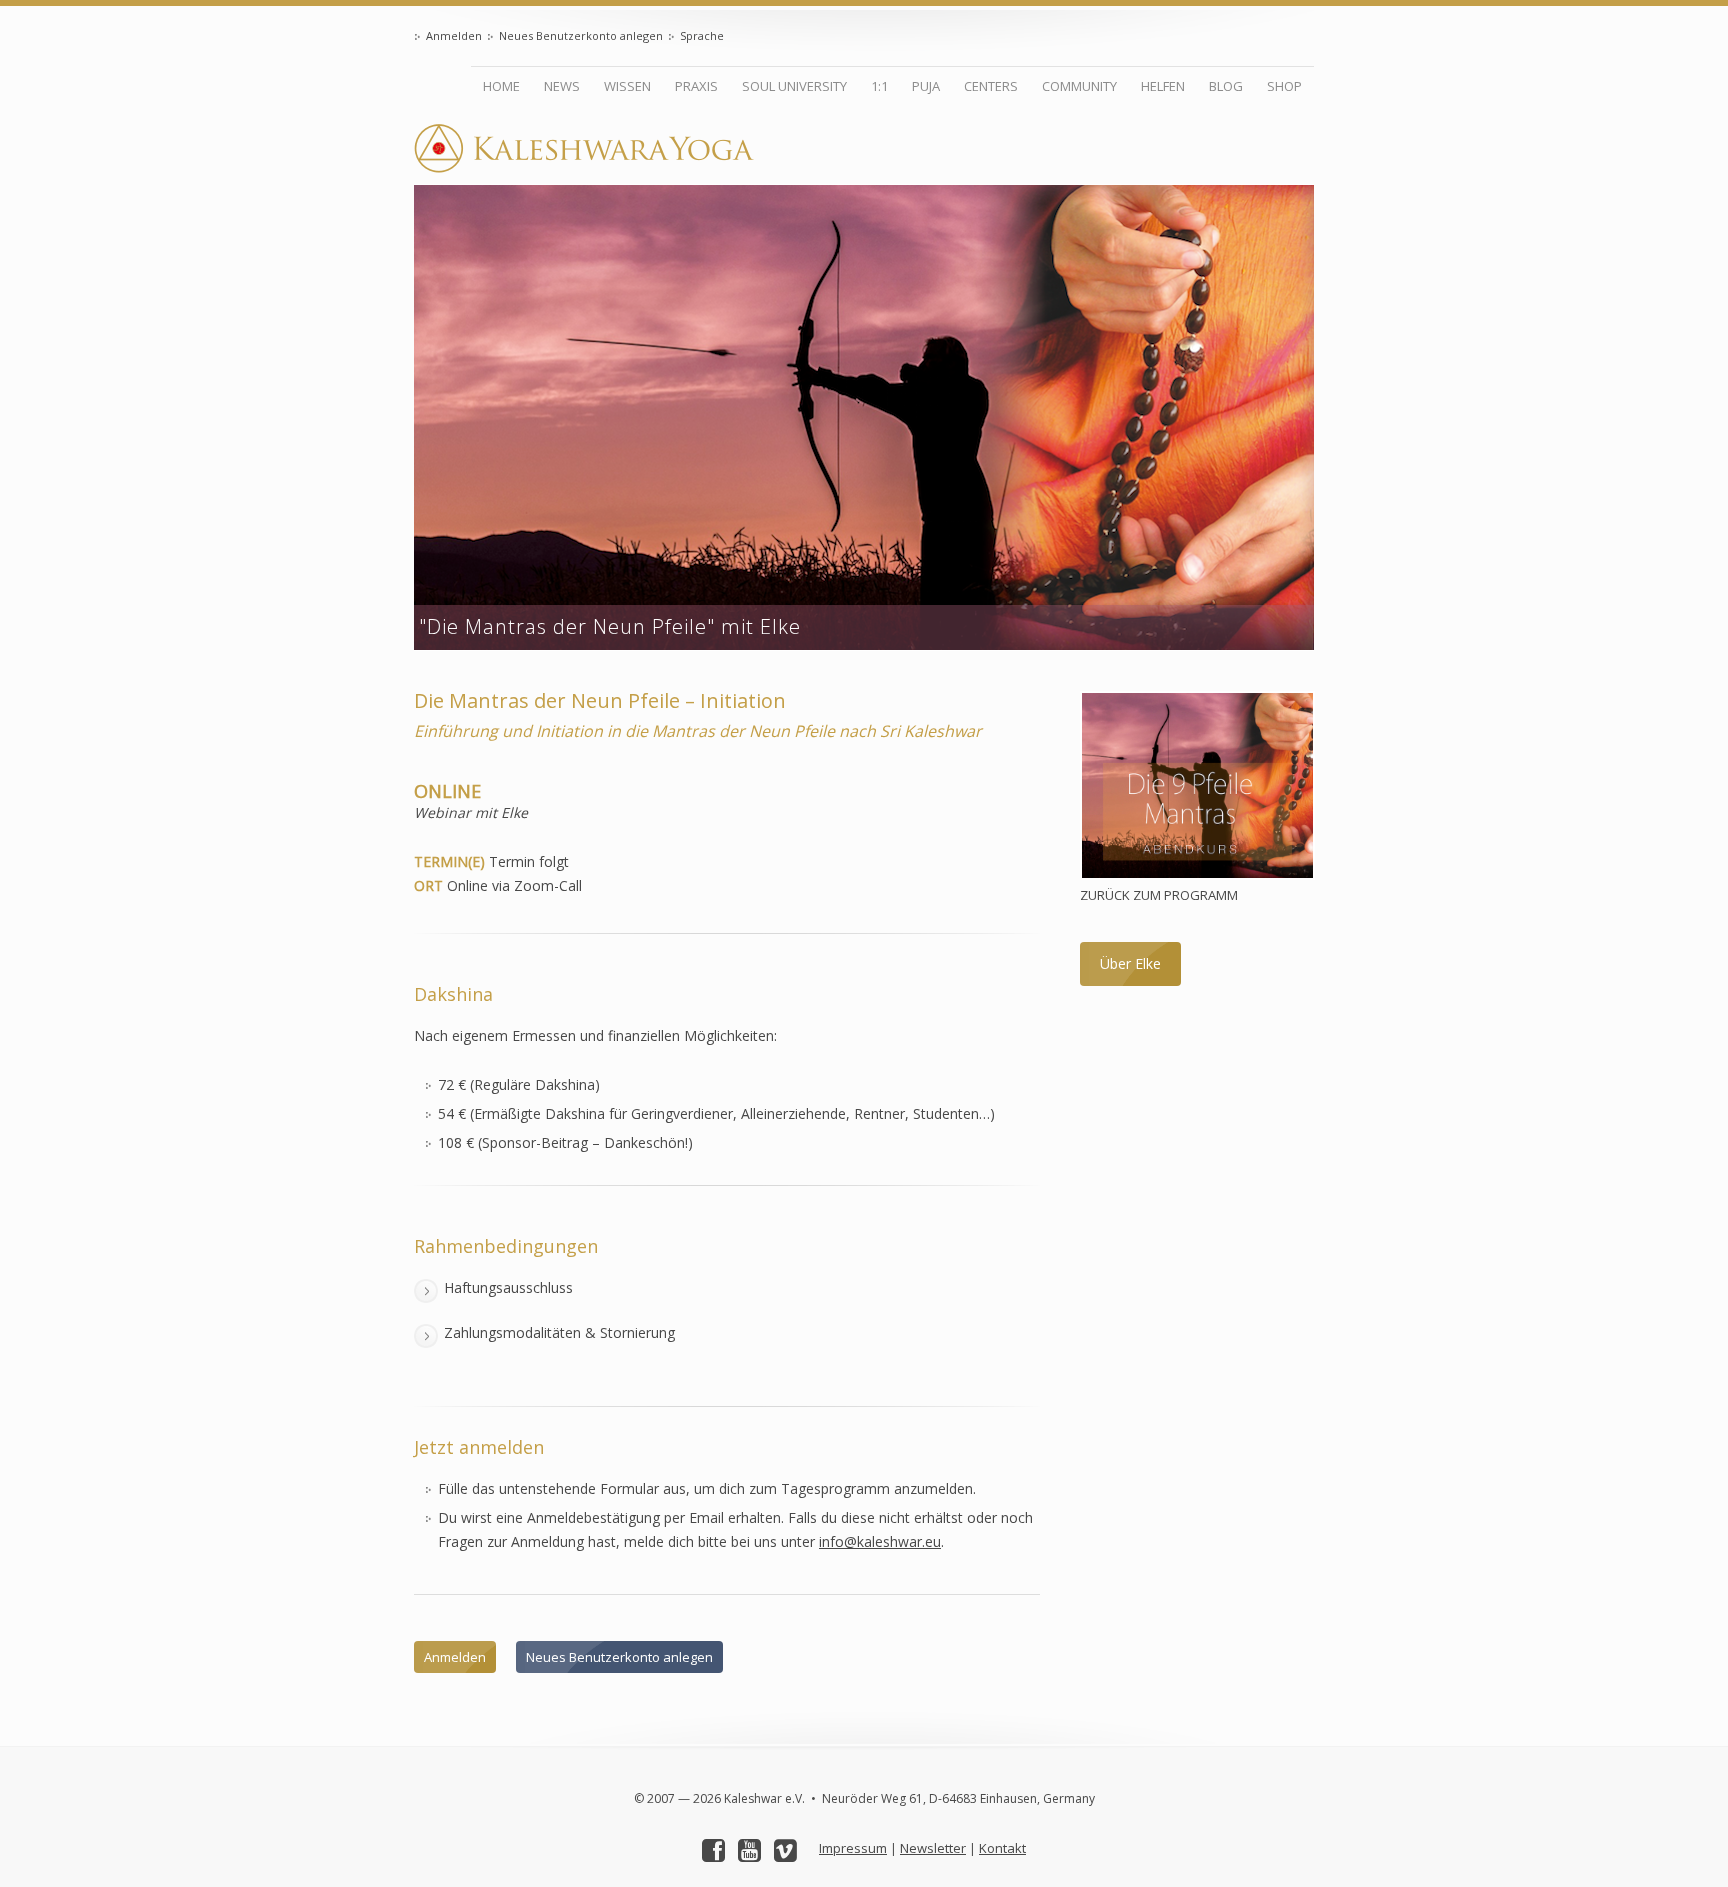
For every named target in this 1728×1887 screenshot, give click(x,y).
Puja (926, 86)
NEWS (562, 86)
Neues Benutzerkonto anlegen (581, 35)
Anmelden (454, 35)
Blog (1226, 86)
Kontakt (1002, 1848)
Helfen (1163, 86)
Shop (1284, 86)
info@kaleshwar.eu (880, 1541)
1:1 (879, 86)
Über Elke (1130, 963)
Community (1079, 86)
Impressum (853, 1848)
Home (501, 86)
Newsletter (933, 1848)
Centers (991, 86)
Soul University (794, 86)
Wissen (627, 86)
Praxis (696, 86)
